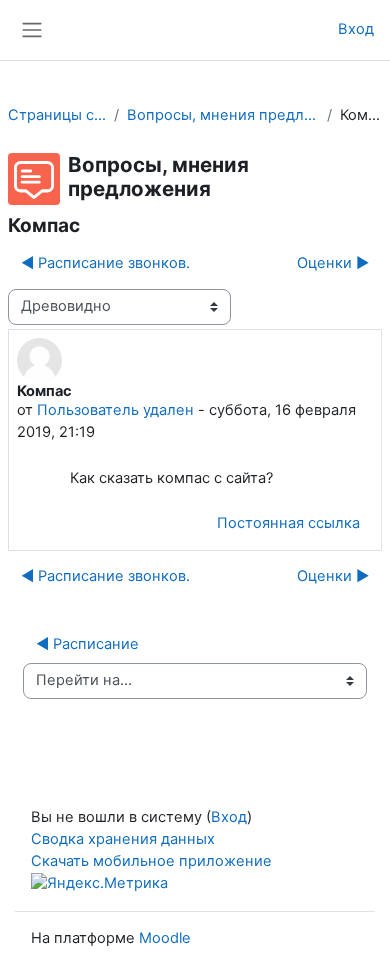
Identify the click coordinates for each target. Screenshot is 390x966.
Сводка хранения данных (123, 839)
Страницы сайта (57, 115)
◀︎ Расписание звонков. (105, 263)
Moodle (165, 938)
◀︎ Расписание (87, 644)
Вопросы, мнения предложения (223, 115)
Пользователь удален (115, 410)
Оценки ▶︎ (333, 263)
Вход (356, 29)
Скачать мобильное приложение (151, 861)
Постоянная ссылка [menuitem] (288, 523)
